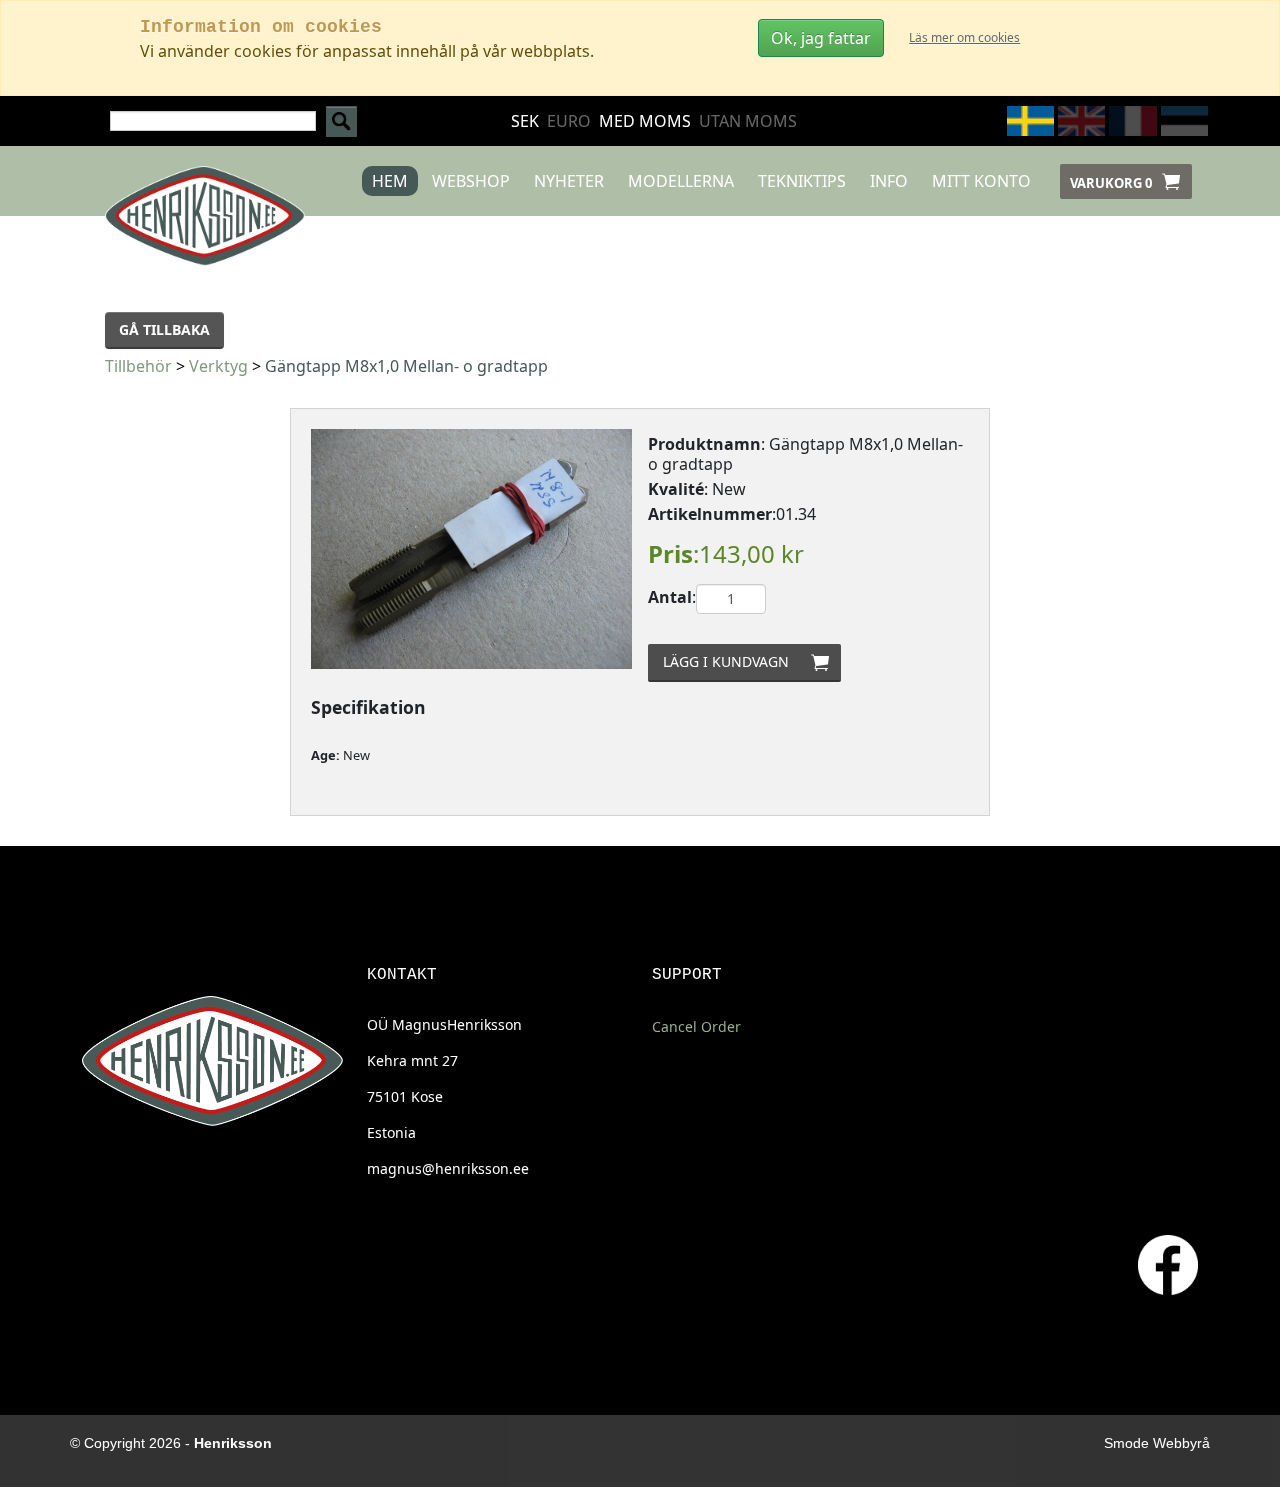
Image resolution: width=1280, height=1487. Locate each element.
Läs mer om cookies (964, 37)
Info (889, 181)
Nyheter (569, 181)
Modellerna (681, 181)
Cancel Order (696, 1026)
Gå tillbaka (164, 329)
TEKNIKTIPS (802, 181)
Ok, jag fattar (821, 38)
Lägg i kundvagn (751, 661)
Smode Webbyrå (1157, 1443)
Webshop (471, 181)
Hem (390, 181)
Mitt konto (981, 181)
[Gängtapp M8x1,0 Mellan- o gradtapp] (471, 549)
